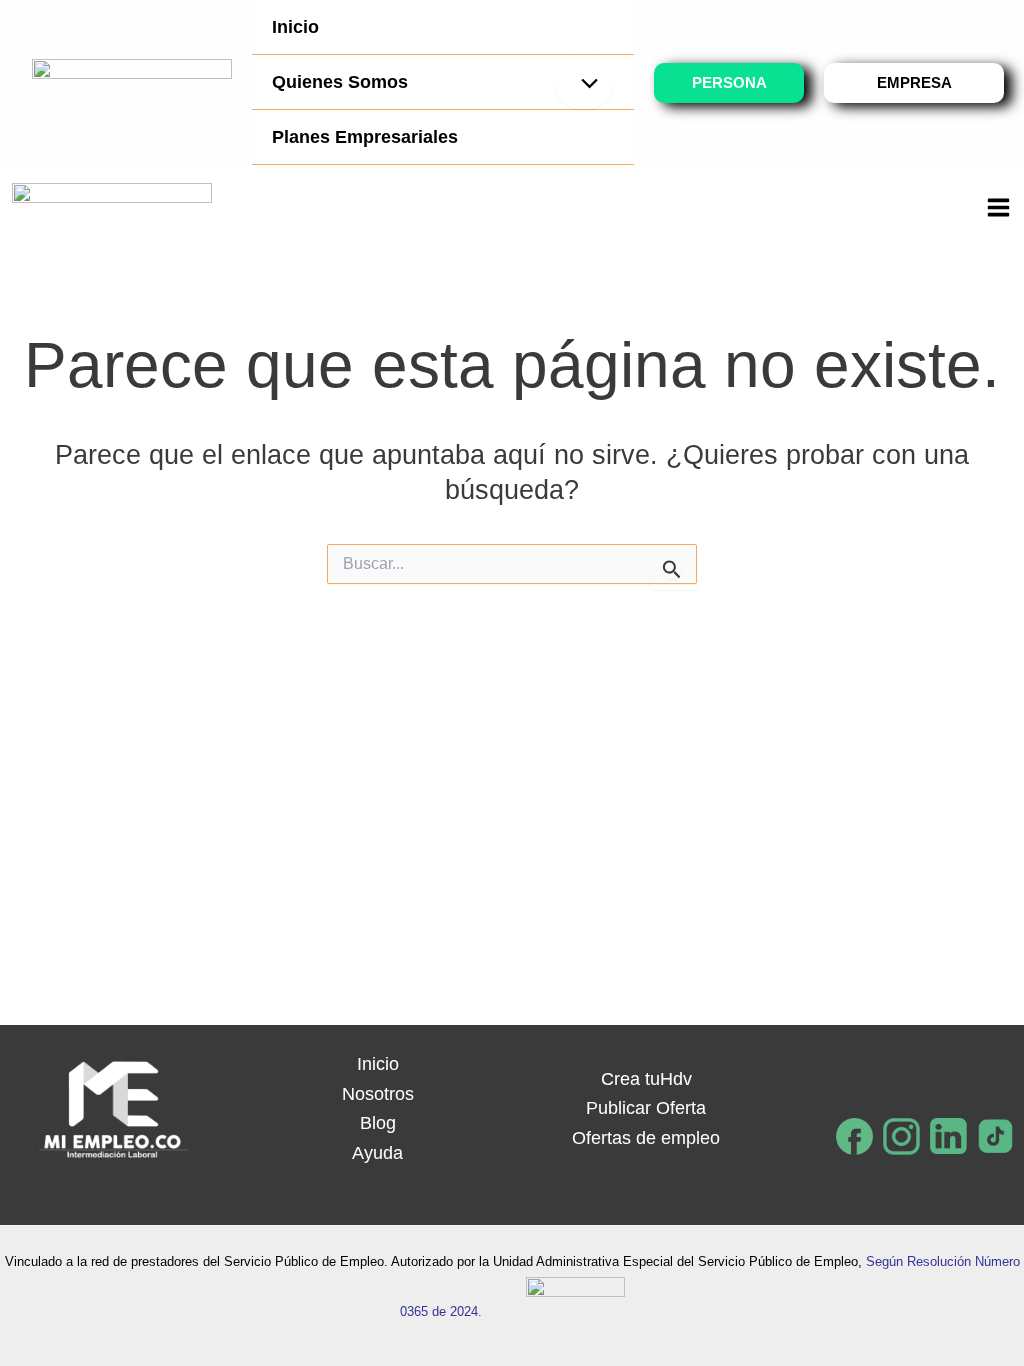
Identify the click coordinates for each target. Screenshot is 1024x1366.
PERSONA (729, 82)
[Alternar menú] (584, 82)
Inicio (295, 27)
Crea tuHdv (646, 1079)
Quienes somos (340, 82)
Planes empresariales (365, 137)
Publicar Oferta (646, 1108)
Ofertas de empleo (646, 1138)
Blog (378, 1123)
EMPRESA (914, 82)
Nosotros (378, 1094)
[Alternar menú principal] (998, 207)
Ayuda (377, 1153)
